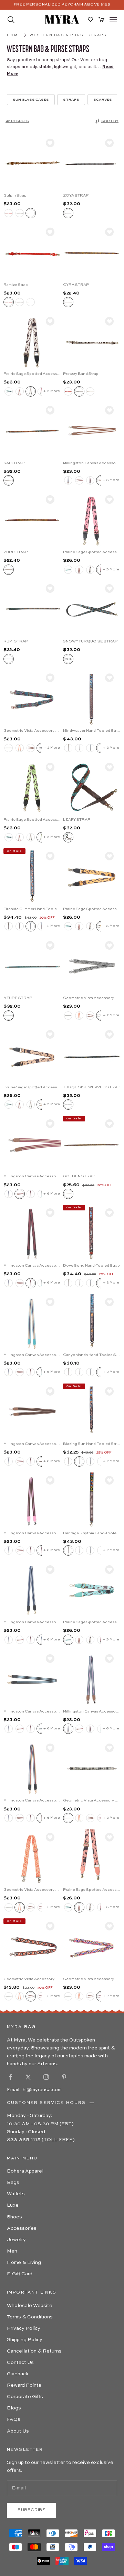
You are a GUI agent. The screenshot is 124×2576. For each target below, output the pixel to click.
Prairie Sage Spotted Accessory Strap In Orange (92, 909)
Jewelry (16, 2240)
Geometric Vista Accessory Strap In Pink (92, 1979)
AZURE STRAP (18, 998)
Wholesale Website (30, 2306)
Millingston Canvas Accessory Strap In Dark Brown (32, 1444)
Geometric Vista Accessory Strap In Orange (32, 1890)
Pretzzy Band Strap (81, 374)
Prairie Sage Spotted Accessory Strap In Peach (92, 1890)
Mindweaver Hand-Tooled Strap (92, 731)
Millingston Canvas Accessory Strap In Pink (32, 1533)
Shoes (14, 2217)
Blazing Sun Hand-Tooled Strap (92, 1444)
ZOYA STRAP (76, 196)
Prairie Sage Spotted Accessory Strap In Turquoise (92, 1622)
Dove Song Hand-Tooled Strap (91, 1266)
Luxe (13, 2205)
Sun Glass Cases (31, 100)
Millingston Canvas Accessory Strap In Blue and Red (32, 1801)
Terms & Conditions (30, 2317)
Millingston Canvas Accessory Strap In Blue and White (32, 1622)
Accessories (22, 2228)
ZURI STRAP (15, 552)
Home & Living (24, 2263)
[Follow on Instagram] (46, 2077)
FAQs (14, 2419)
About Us (18, 2431)
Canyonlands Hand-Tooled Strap (92, 1355)
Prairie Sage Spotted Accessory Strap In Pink (92, 552)
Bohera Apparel (25, 2171)
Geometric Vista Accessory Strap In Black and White (92, 1801)
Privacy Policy (24, 2328)
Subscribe (31, 2510)
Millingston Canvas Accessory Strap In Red (32, 1176)
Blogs (14, 2408)
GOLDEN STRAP (79, 1176)
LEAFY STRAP (77, 820)
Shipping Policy (25, 2340)
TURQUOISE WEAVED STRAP (92, 1087)
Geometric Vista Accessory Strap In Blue (32, 731)
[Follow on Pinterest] (64, 2077)
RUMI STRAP (16, 642)
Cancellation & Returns (34, 2351)
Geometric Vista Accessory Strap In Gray (92, 998)
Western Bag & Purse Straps (68, 35)
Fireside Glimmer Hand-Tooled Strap (32, 909)
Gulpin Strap (15, 196)
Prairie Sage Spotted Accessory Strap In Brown (32, 1087)
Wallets (16, 2194)
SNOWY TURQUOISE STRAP (90, 642)
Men (12, 2251)
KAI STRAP (14, 463)
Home (14, 35)
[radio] (9, 213)
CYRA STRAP (76, 285)
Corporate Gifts (25, 2397)
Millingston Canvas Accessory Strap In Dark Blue (92, 1712)
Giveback (18, 2374)
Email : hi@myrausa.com (34, 2090)
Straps (71, 100)
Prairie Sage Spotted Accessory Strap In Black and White (32, 374)
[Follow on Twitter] (28, 2077)
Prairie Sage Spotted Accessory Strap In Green (32, 820)
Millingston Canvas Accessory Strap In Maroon (32, 1266)
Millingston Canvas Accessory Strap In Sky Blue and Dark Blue (32, 1712)
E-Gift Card (20, 2274)
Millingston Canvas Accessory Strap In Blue (32, 1355)
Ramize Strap (16, 285)
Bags (13, 2183)
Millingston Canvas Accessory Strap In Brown (92, 463)
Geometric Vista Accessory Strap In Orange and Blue (32, 1979)
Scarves (103, 100)
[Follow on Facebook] (10, 2077)
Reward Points (24, 2385)
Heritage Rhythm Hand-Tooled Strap (92, 1533)
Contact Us (20, 2363)
